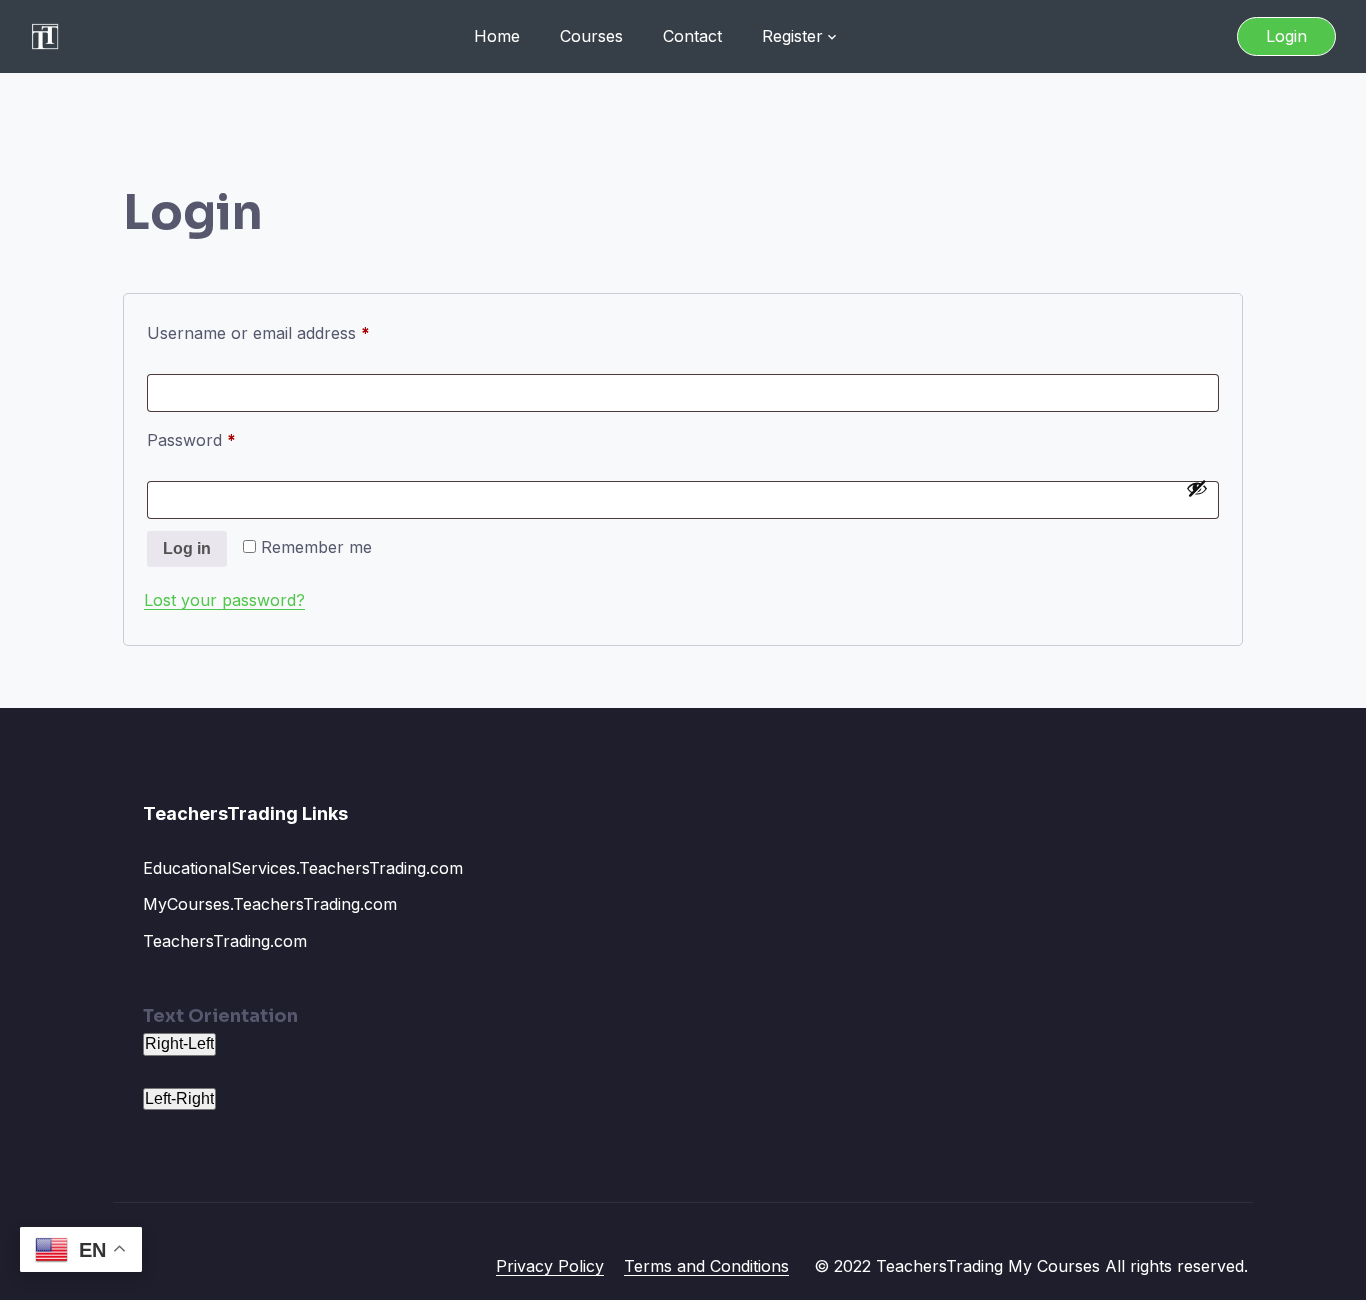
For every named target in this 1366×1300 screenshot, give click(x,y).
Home (497, 36)
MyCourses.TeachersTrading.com (270, 904)
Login (1286, 36)
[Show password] (1197, 488)
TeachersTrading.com (225, 941)
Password (224, 439)
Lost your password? (224, 600)
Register (792, 36)
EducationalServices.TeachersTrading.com (303, 868)
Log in (187, 548)
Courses (591, 36)
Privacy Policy (550, 1266)
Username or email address (291, 332)
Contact (692, 36)
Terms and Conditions (706, 1266)
